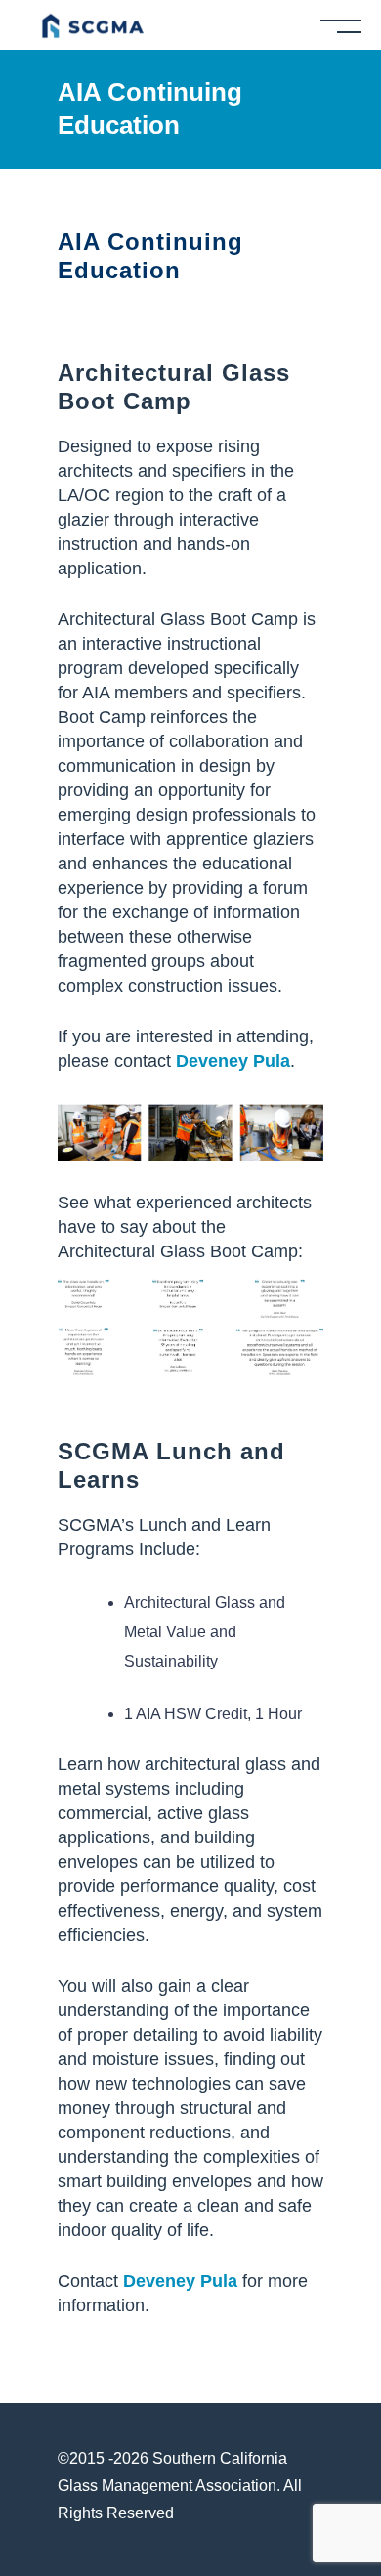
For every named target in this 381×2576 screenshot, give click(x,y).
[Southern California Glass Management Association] (92, 24)
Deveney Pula (233, 1061)
